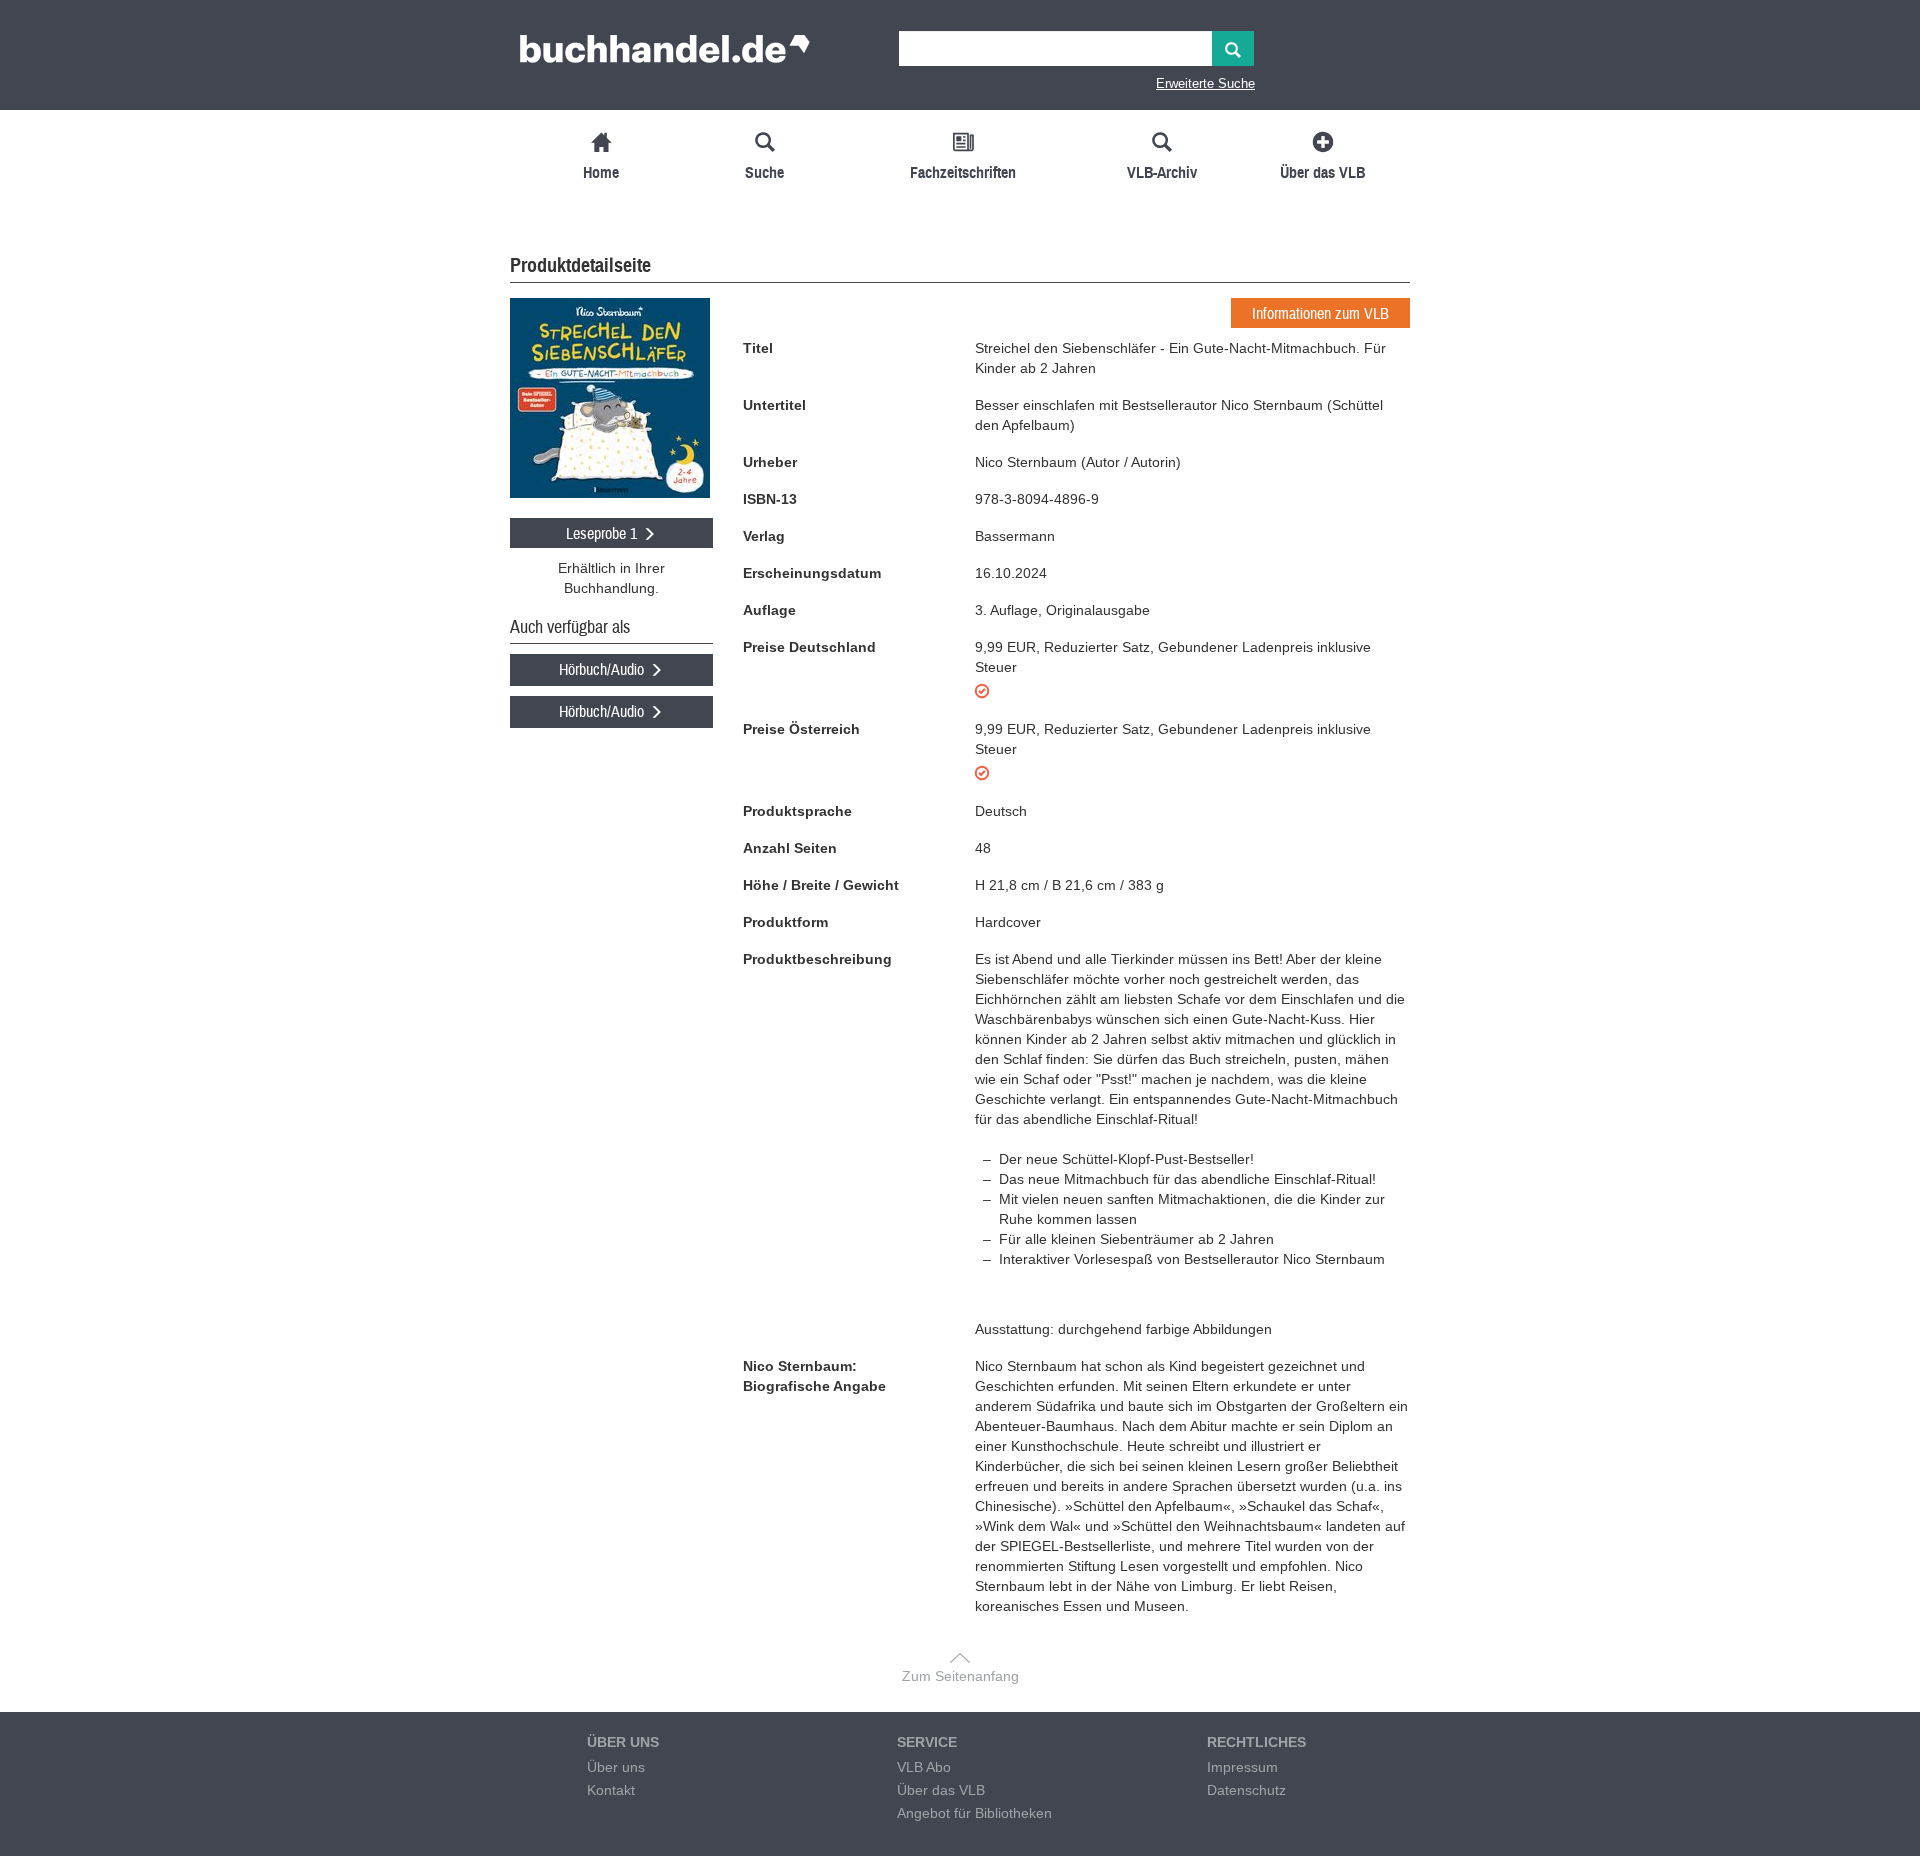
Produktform (785, 922)
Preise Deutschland (809, 647)
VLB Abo (924, 1767)
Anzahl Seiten (790, 848)
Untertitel (774, 405)
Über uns (616, 1767)
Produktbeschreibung (817, 959)
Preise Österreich (801, 729)
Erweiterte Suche (1205, 83)
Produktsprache (797, 811)
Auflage (769, 610)
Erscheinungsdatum (812, 573)
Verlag (764, 536)
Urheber (770, 462)
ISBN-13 (770, 499)
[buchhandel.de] (665, 55)
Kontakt (611, 1790)
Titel (758, 348)
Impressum (1242, 1767)
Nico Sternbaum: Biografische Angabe (814, 1376)
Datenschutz (1246, 1790)
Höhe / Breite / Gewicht (821, 885)
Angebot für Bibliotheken (974, 1813)
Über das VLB (941, 1790)
